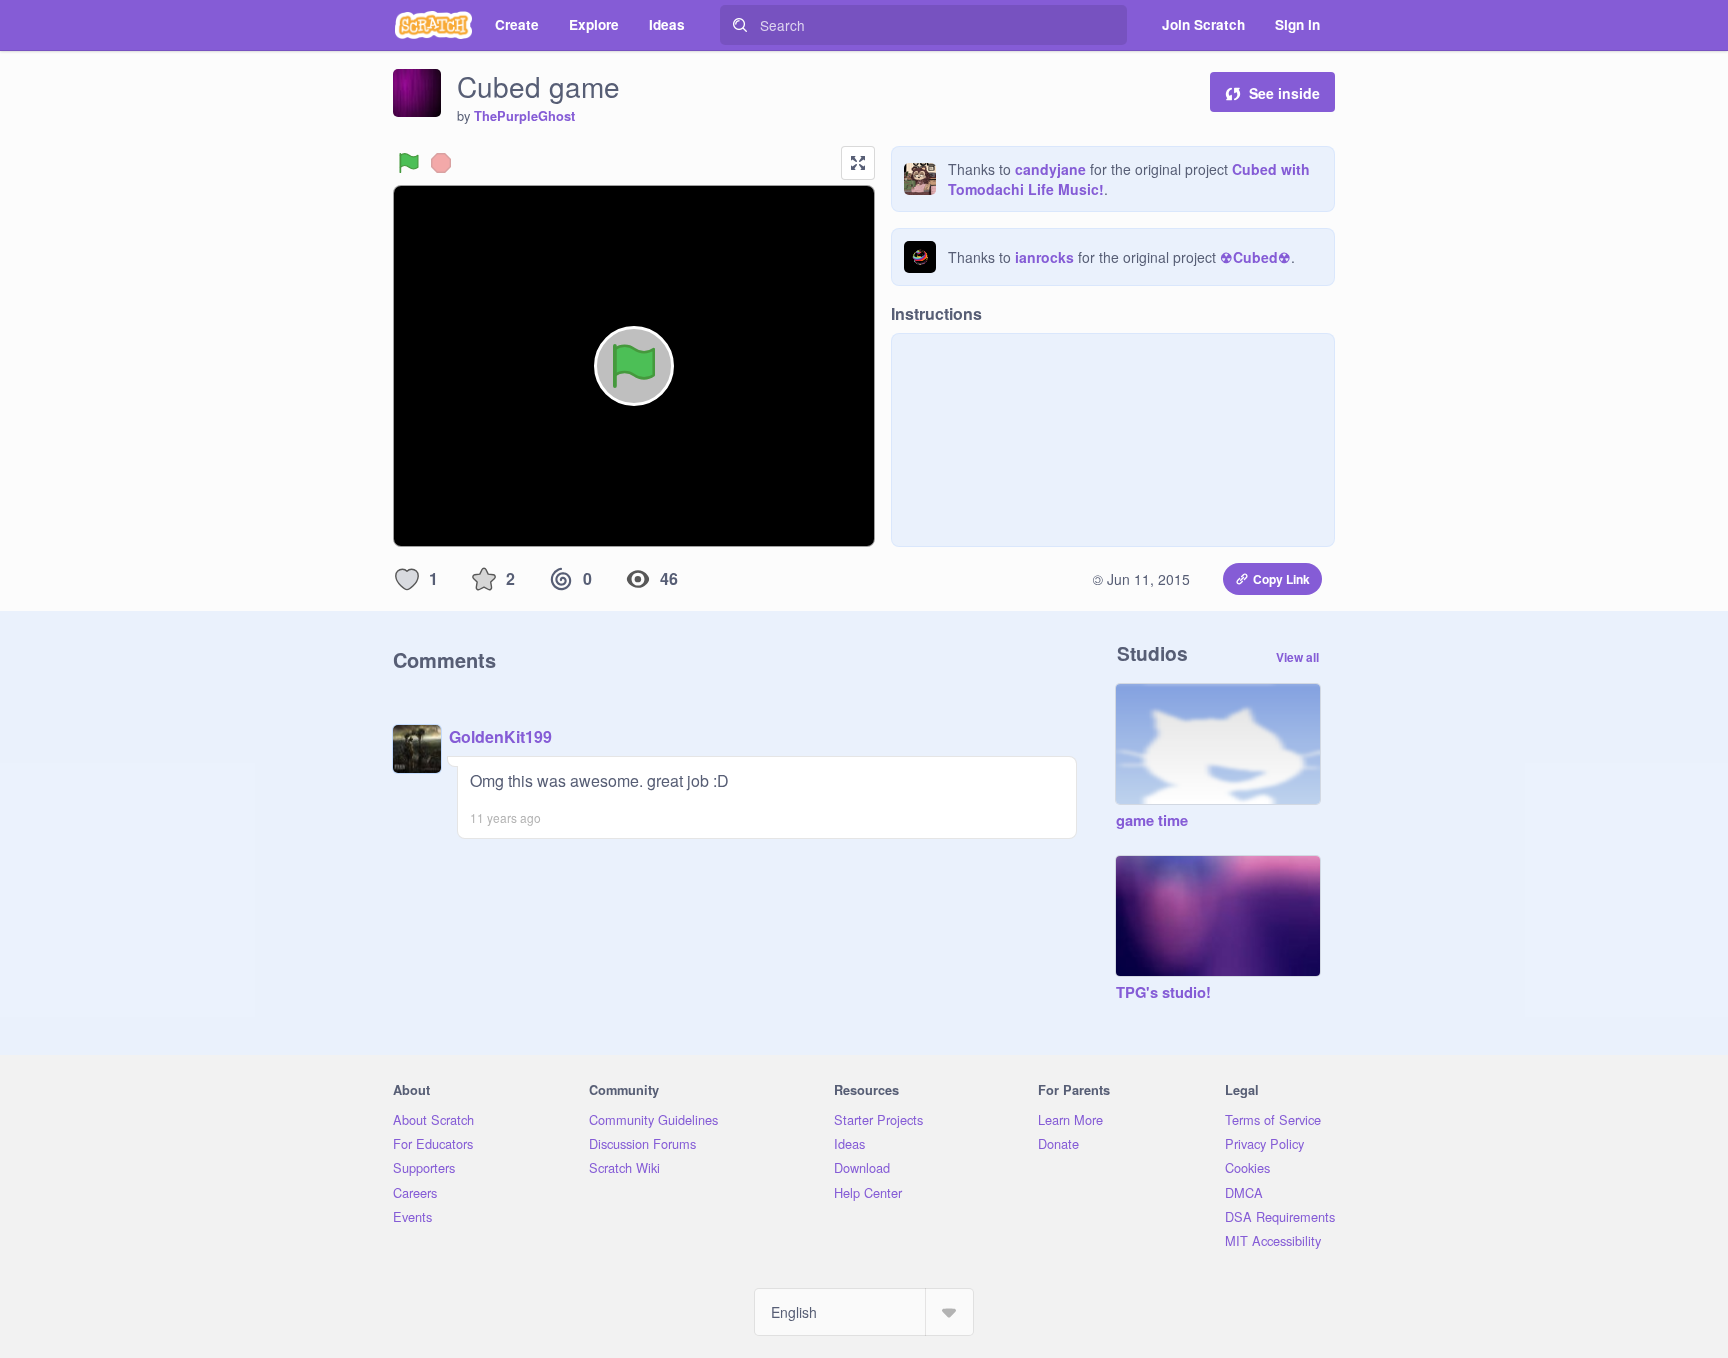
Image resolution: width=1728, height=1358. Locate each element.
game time (1152, 821)
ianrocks (1044, 257)
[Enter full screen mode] (858, 163)
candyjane (1050, 169)
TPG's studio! (1163, 993)
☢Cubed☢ (1255, 257)
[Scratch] (433, 25)
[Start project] (409, 163)
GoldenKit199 (500, 736)
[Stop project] (441, 163)
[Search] (740, 25)
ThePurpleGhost (524, 116)
